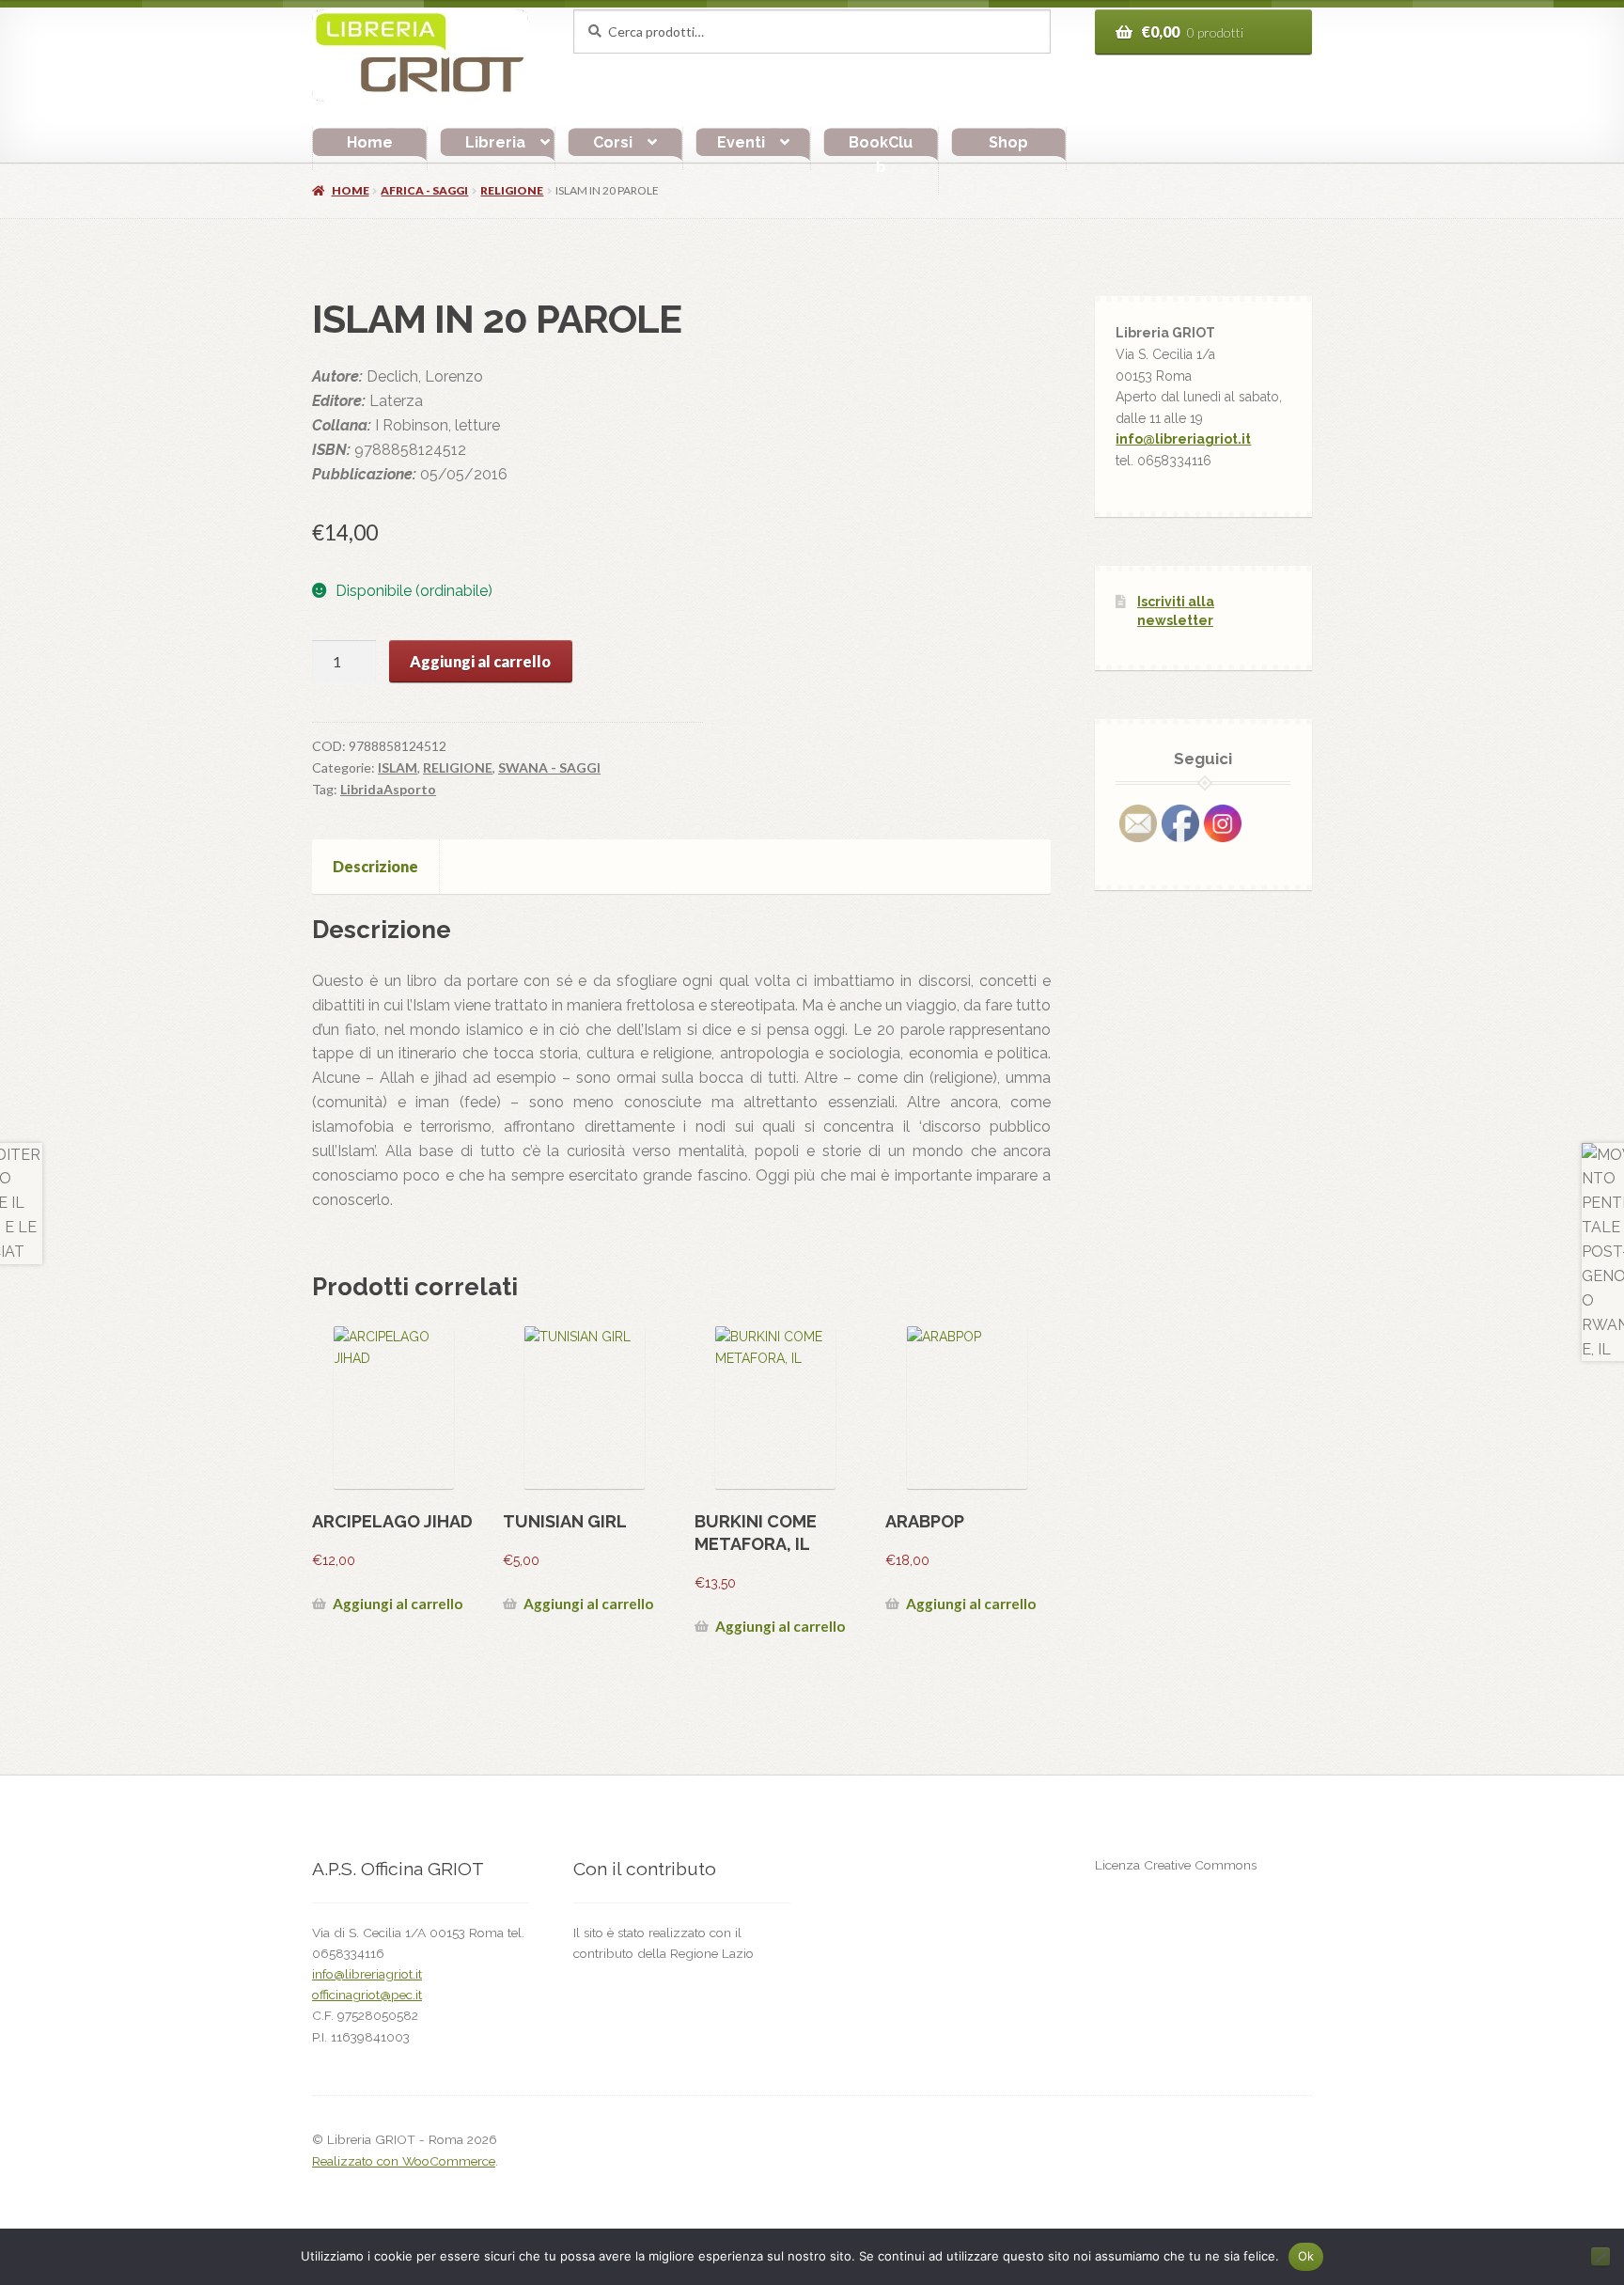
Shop (1008, 142)
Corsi (613, 142)
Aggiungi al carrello (480, 661)
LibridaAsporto (388, 789)
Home (370, 142)
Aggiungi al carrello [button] (398, 1604)
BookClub (881, 155)
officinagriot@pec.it (367, 1995)
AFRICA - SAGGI (424, 190)
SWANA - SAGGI (549, 767)
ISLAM (398, 767)
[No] (1601, 2257)
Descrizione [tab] (375, 866)
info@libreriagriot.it (1183, 439)
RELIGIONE (512, 190)
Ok (1306, 2256)
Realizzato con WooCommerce (404, 2161)
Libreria (495, 142)
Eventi (741, 142)
